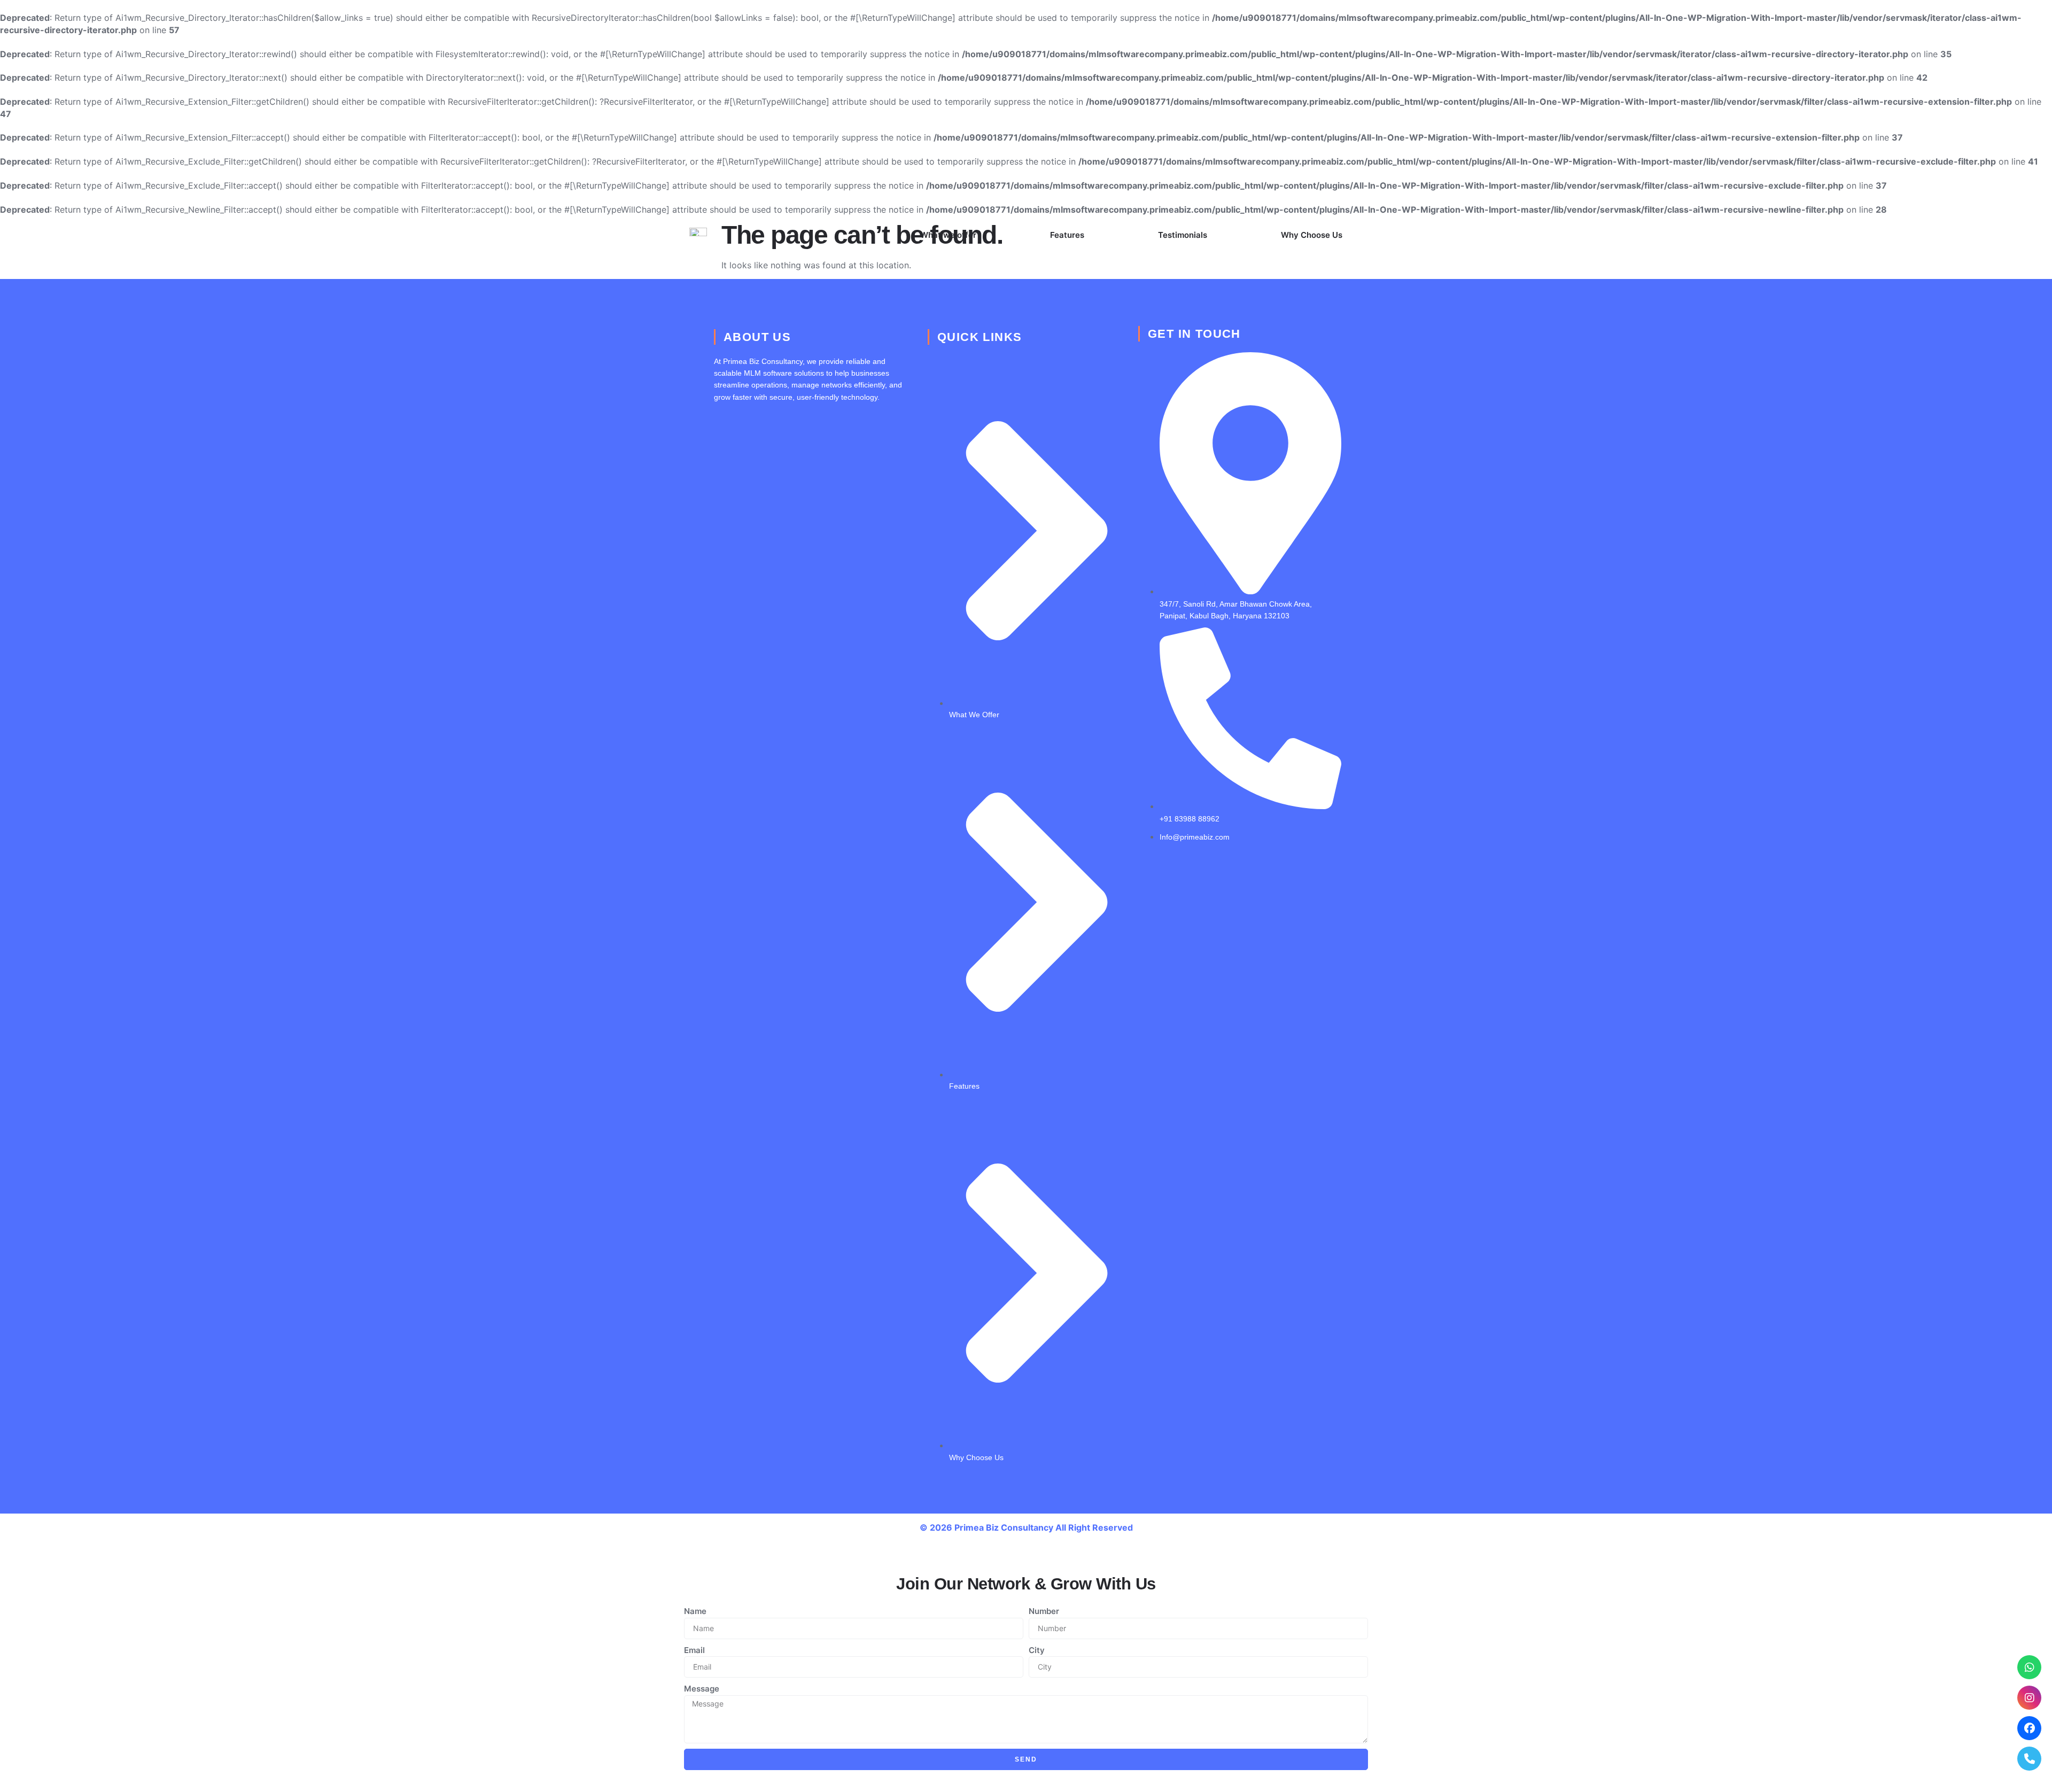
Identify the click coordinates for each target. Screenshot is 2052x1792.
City (1037, 1650)
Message (702, 1689)
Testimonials (1183, 235)
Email (694, 1650)
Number (1044, 1611)
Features (1067, 235)
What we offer (948, 235)
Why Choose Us (1312, 235)
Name (695, 1611)
